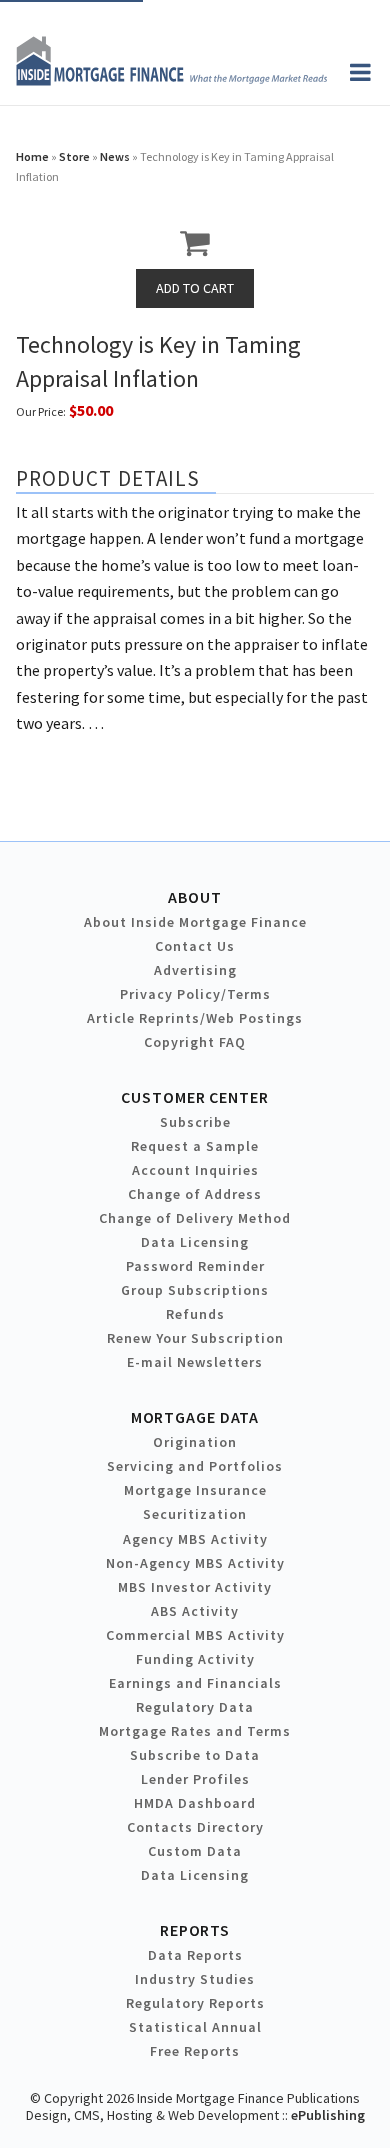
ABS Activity (195, 1611)
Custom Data (195, 1851)
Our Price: (41, 411)
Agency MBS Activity (195, 1539)
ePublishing (328, 2115)
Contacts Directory (195, 1827)
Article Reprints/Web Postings (195, 1018)
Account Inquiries (195, 1170)
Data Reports (195, 1955)
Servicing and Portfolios (195, 1466)
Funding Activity (195, 1659)
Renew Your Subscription (195, 1338)
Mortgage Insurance (195, 1490)
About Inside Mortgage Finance (195, 922)
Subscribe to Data (195, 1755)
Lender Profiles (195, 1779)
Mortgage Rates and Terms (195, 1731)
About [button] (194, 897)
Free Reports (195, 2051)
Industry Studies (195, 1979)
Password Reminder (195, 1266)
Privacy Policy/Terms (195, 994)
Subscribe (195, 1122)
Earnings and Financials (195, 1683)
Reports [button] (195, 1930)
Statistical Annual (195, 2027)
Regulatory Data (195, 1707)
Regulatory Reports (195, 2003)
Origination (195, 1442)
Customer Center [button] (194, 1097)
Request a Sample (195, 1146)
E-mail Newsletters (195, 1362)
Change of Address (195, 1194)
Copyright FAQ (195, 1042)
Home (32, 156)
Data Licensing (195, 1242)
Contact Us (195, 946)
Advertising (195, 970)
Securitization (195, 1514)
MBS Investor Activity (195, 1587)
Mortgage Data (195, 1417)
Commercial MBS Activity (195, 1635)
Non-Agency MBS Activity (195, 1563)
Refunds (195, 1314)
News (115, 156)
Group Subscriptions (195, 1290)
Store (74, 156)
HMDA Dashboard (195, 1803)
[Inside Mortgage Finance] (171, 80)
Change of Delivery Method (195, 1218)
